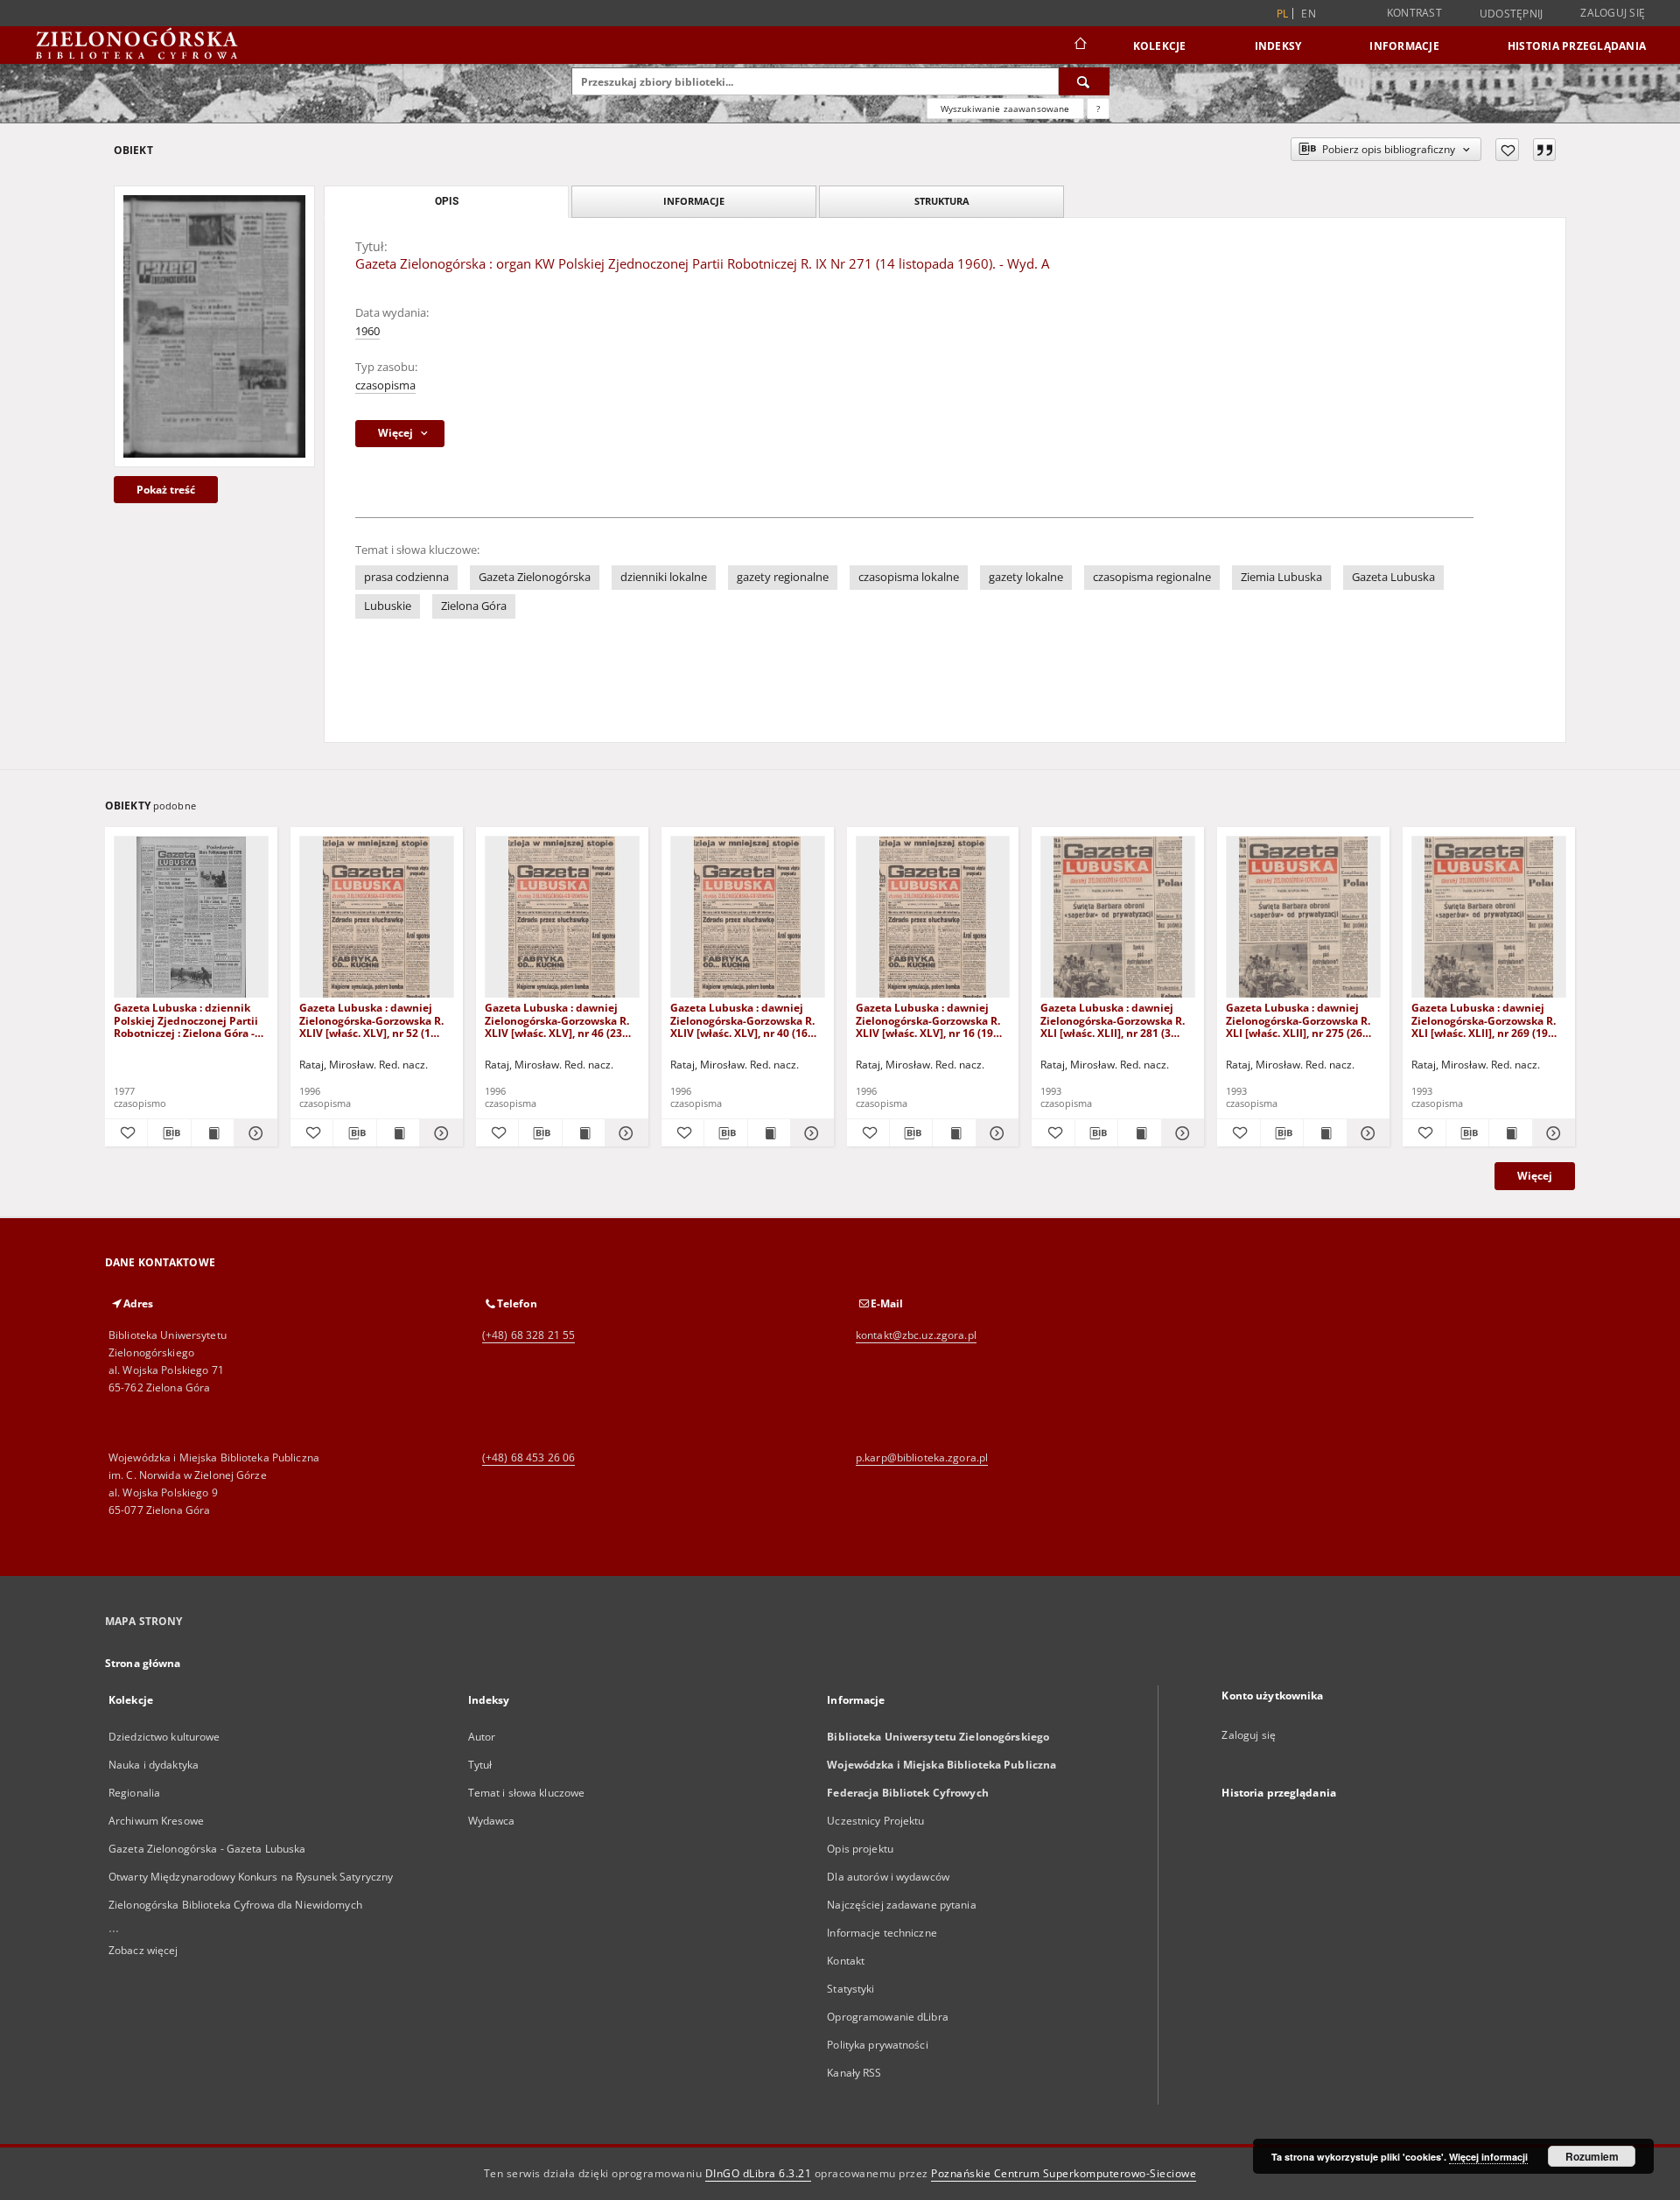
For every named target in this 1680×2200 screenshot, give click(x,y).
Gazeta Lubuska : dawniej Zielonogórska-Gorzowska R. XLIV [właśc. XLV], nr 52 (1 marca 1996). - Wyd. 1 (371, 1020)
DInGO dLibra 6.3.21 (759, 2173)
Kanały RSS (854, 2073)
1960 (367, 331)
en (1309, 14)
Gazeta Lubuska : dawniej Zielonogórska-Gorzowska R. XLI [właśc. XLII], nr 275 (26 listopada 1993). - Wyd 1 (1298, 1020)
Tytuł (480, 1765)
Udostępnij (1512, 14)
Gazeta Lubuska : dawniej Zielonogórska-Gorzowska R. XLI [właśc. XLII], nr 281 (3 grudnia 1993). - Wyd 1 (1113, 1020)
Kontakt (846, 1961)
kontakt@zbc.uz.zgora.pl (916, 1335)
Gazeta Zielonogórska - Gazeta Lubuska (207, 1849)
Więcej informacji (1488, 2157)
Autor (482, 1737)
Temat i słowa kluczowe (527, 1793)
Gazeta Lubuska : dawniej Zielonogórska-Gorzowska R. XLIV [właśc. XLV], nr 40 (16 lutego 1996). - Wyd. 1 (742, 1020)
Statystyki (850, 1989)
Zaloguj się (1613, 13)
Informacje (1404, 46)
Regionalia (134, 1793)
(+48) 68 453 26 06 (528, 1457)
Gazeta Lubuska (1393, 577)
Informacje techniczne (882, 1933)
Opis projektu (860, 1849)
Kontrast (1414, 13)
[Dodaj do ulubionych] (1507, 150)
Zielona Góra (474, 606)
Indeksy (1278, 46)
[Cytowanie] (1544, 150)
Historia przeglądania (1577, 46)
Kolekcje (1160, 46)
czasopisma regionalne (1152, 577)
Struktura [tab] (942, 201)
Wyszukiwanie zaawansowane (1005, 109)
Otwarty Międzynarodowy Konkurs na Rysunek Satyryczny (251, 1877)
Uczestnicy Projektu (875, 1821)
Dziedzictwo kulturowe (164, 1737)
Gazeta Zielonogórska (535, 577)
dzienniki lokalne (664, 577)
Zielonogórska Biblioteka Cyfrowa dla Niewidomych (235, 1905)
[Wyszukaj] (1084, 81)
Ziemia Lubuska (1281, 577)
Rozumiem (1592, 2156)
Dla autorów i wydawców (888, 1877)
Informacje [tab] (694, 201)
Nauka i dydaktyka (154, 1765)
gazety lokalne (1026, 577)
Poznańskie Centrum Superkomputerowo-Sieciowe (1064, 2173)
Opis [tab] (447, 201)
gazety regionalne (783, 577)
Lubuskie (388, 606)
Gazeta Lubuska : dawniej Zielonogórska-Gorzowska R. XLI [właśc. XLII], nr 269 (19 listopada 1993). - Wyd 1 (1484, 1020)
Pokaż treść (166, 490)
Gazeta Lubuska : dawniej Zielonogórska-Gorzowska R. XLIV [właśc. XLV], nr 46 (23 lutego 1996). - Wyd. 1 (557, 1020)
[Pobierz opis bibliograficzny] (169, 1133)
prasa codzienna (406, 577)
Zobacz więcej (143, 1950)
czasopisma (385, 385)
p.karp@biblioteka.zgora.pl (922, 1457)
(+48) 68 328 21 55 (528, 1335)
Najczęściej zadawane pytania (901, 1905)
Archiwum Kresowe (156, 1821)
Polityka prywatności (877, 2045)
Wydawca (492, 1821)
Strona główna (143, 1663)
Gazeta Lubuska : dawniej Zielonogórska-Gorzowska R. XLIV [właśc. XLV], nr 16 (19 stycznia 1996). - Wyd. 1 (928, 1020)
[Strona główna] (1079, 46)
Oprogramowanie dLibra (888, 2017)
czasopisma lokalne (909, 577)
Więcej (1535, 1176)
